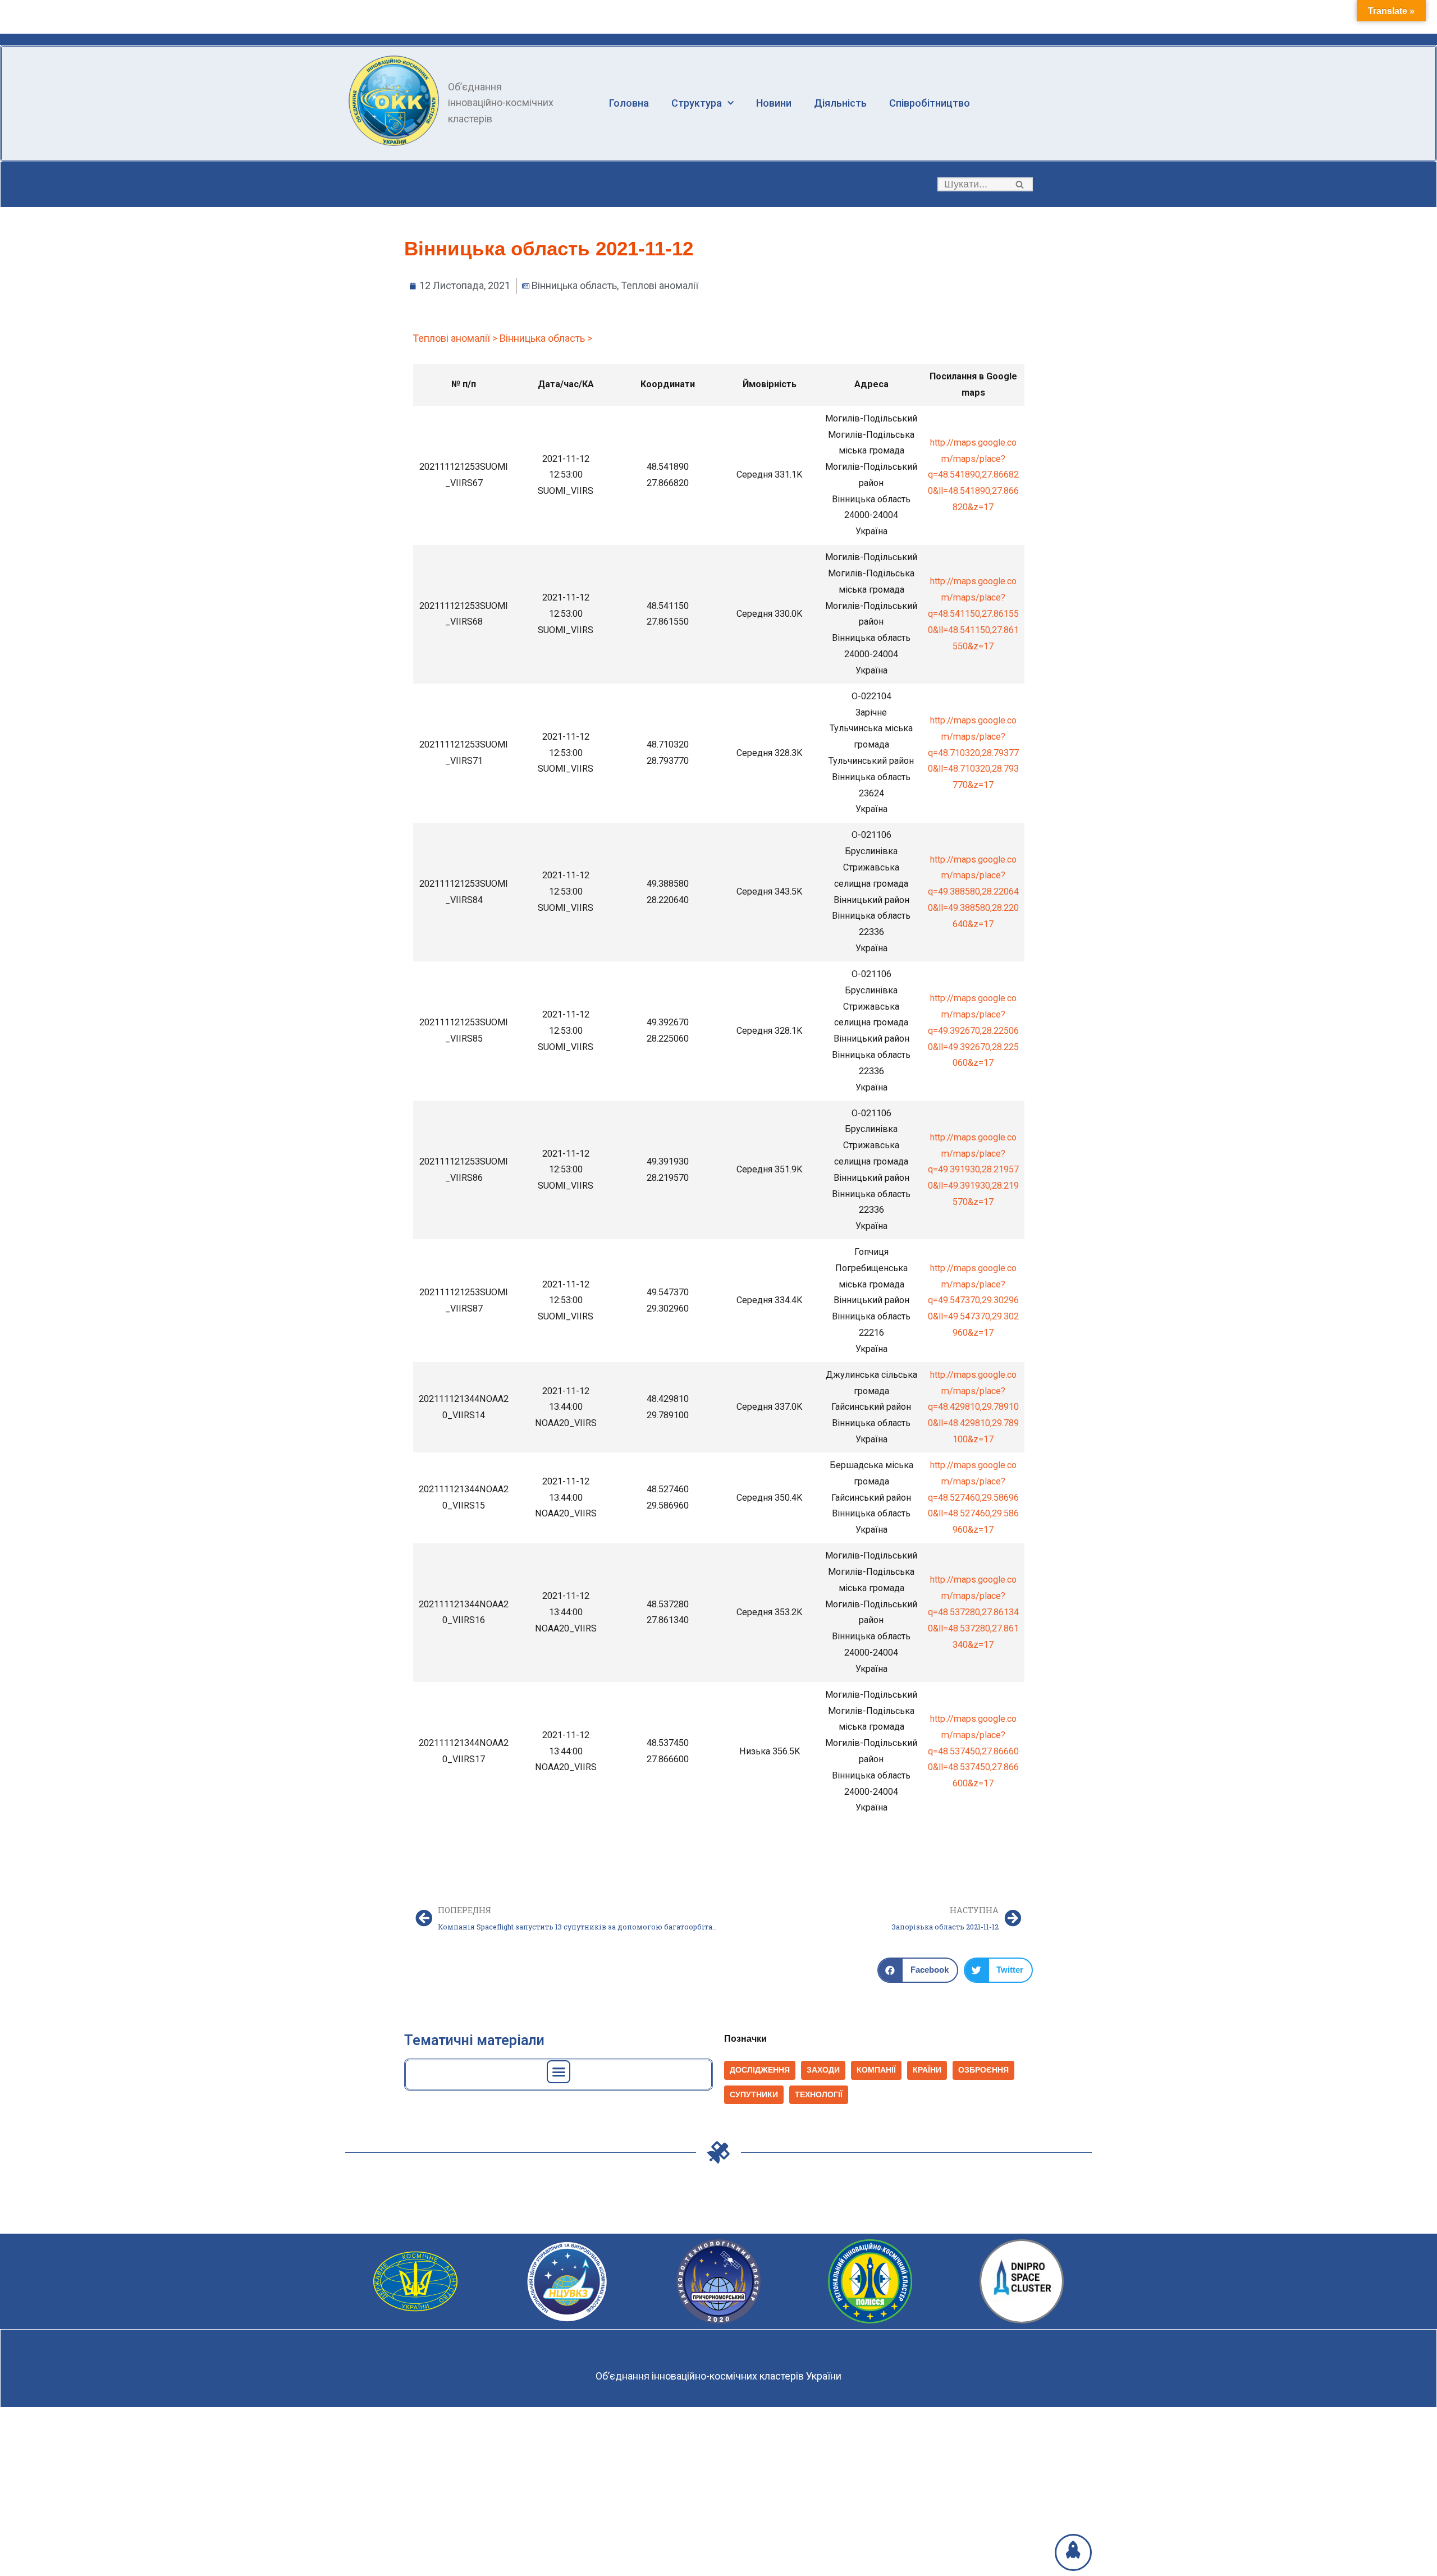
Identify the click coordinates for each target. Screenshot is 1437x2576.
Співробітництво (930, 103)
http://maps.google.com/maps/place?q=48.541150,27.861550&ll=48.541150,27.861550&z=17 (973, 613)
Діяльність (840, 103)
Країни (927, 2070)
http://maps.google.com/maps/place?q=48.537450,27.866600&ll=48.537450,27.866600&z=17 (973, 1751)
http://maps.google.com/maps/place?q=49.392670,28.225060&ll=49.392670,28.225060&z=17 (973, 1030)
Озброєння (983, 2070)
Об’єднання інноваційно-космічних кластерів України (718, 2376)
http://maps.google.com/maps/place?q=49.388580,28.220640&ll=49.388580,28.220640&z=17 (973, 892)
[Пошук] (1020, 184)
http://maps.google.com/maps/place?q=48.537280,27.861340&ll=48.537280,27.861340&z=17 (973, 1612)
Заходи (823, 2070)
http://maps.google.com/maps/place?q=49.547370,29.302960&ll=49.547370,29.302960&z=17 (973, 1300)
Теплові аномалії (660, 285)
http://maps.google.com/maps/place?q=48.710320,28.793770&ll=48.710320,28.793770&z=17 (973, 753)
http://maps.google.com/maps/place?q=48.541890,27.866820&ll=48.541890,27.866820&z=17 (973, 475)
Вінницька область (574, 285)
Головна (629, 103)
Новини (774, 103)
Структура (697, 103)
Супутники (754, 2095)
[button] (1020, 184)
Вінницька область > (546, 338)
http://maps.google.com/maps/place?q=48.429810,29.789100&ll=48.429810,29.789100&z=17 (973, 1407)
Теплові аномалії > (455, 338)
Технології (819, 2095)
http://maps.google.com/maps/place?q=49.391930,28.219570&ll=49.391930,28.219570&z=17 (973, 1170)
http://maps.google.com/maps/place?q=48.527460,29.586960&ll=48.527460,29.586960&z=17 (973, 1497)
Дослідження (760, 2070)
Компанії (876, 2070)
